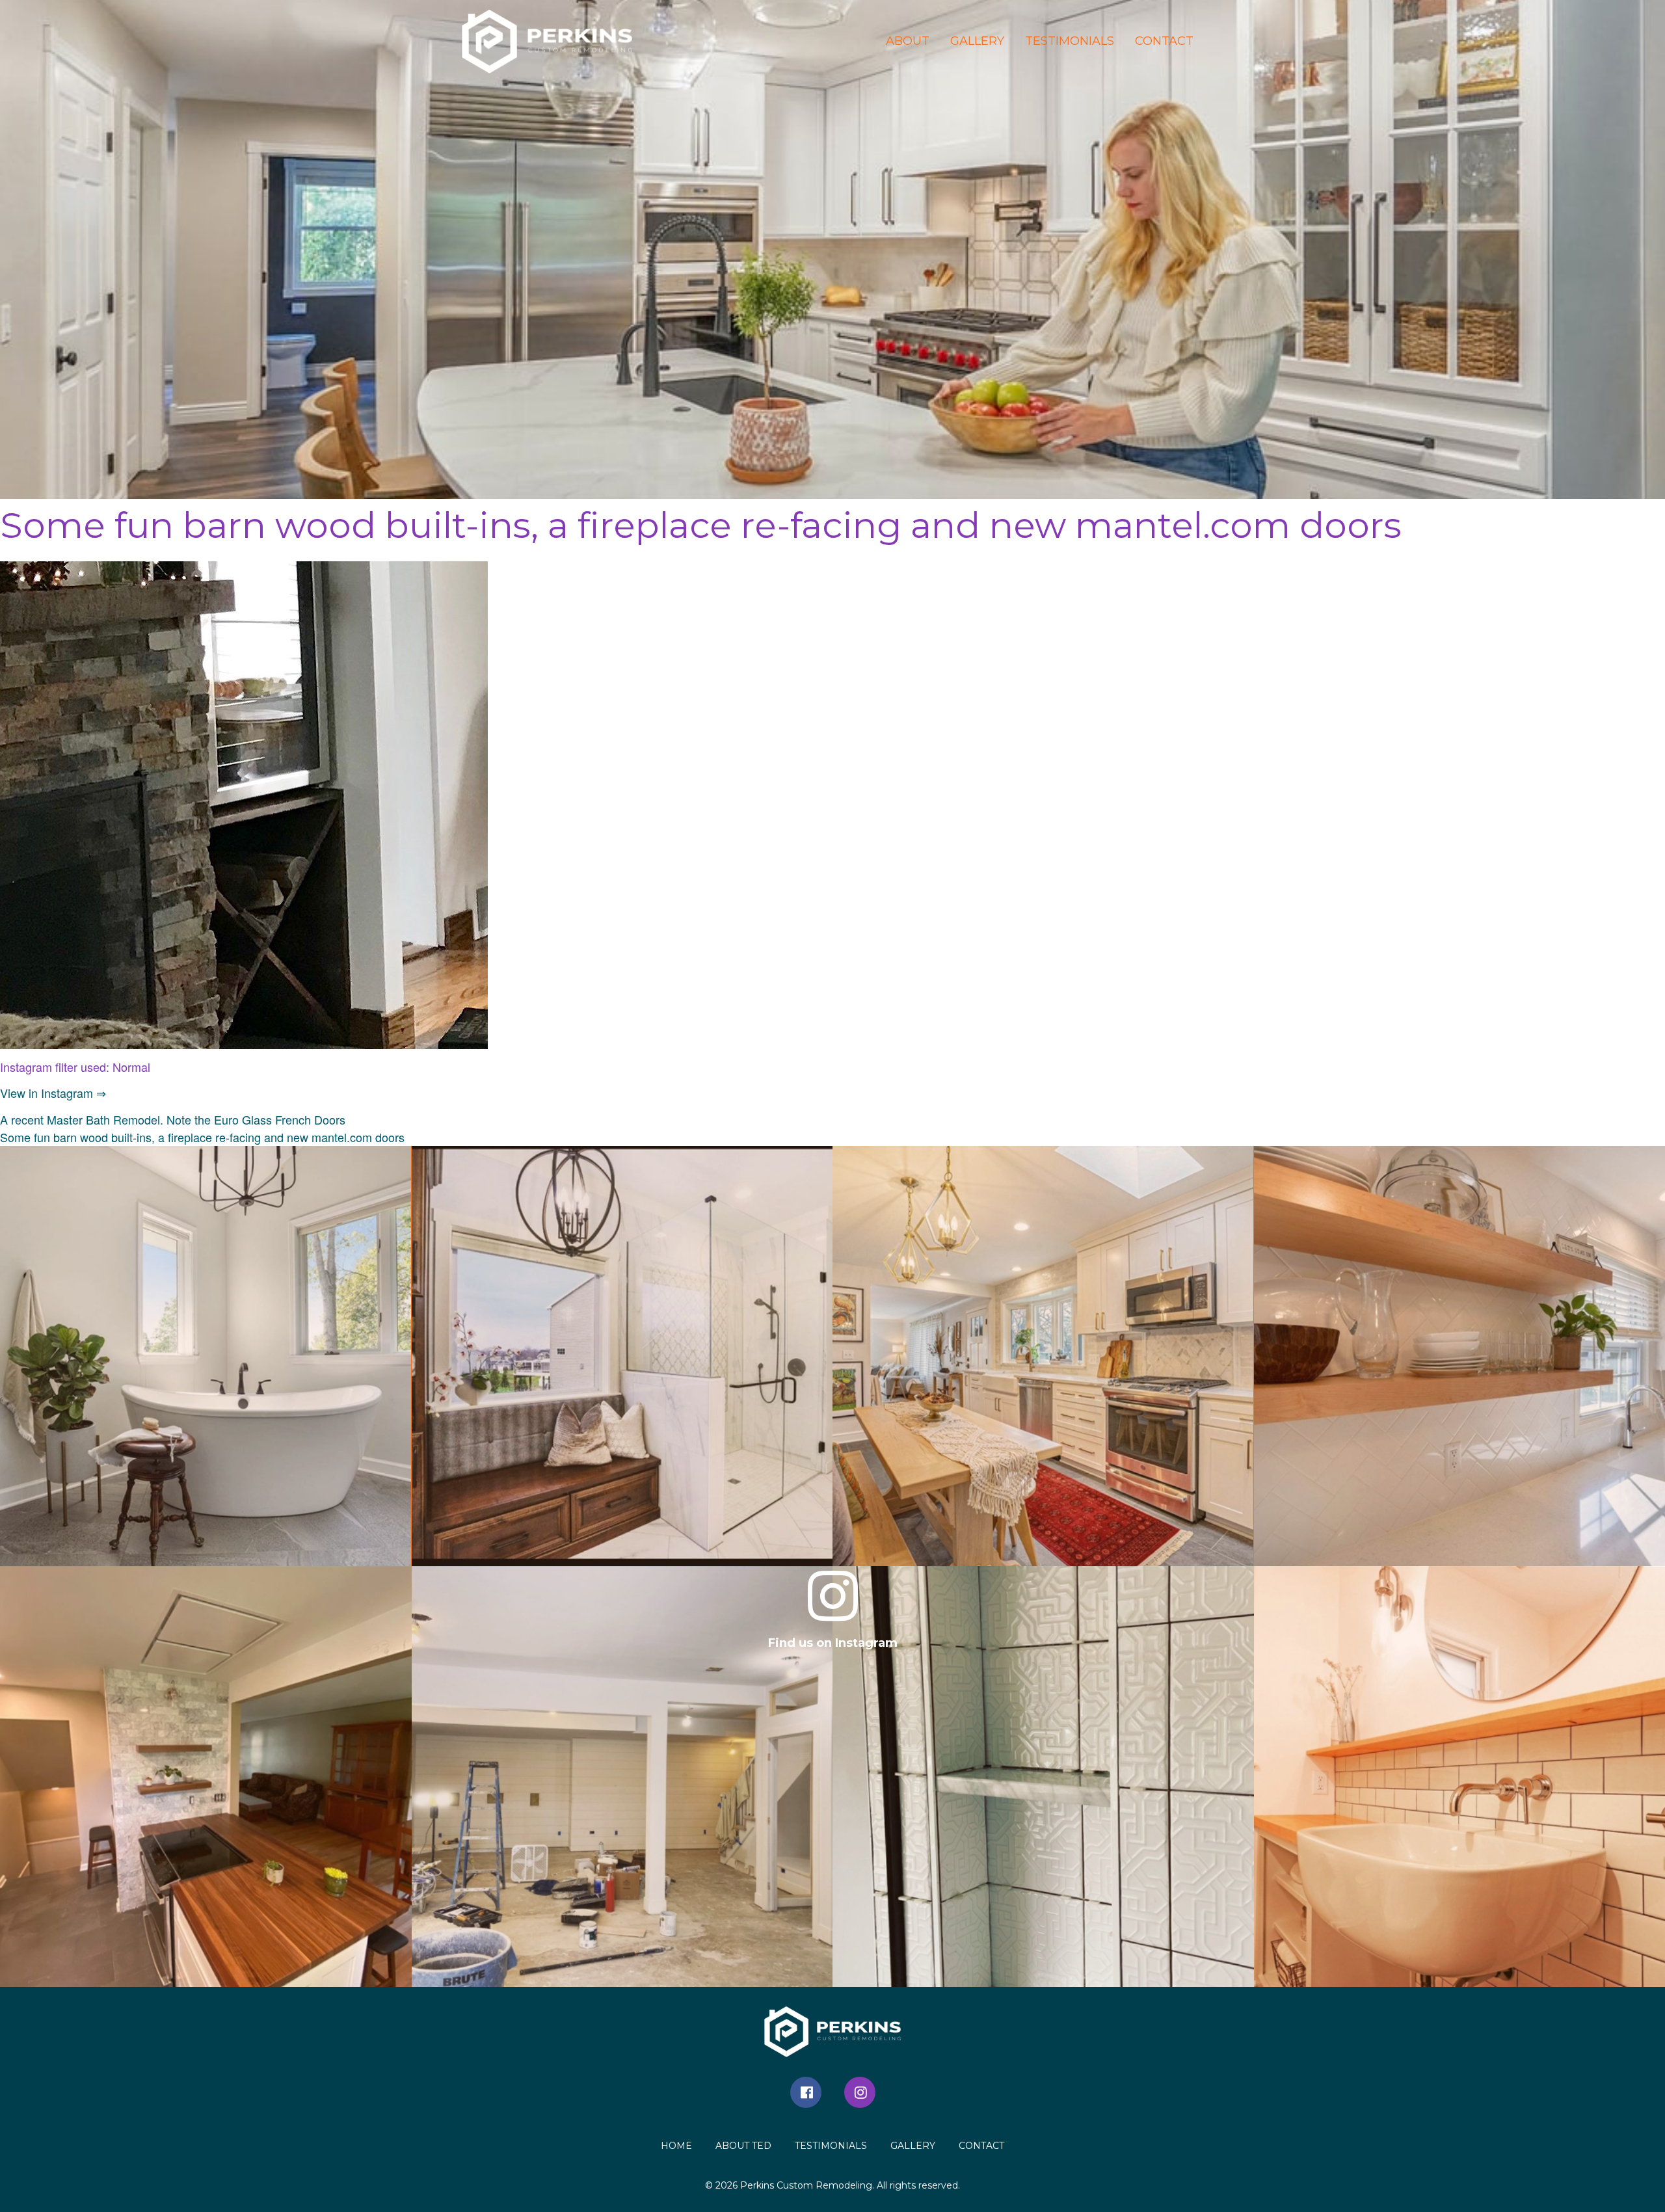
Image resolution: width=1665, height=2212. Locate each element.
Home (676, 2146)
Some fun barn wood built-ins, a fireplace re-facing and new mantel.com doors (202, 1137)
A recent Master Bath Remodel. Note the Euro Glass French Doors (173, 1119)
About (908, 41)
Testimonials (1070, 41)
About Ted (743, 2146)
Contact (1164, 41)
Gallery (977, 41)
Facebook (806, 2092)
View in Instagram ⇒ (53, 1093)
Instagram (860, 2092)
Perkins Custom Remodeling (806, 2185)
